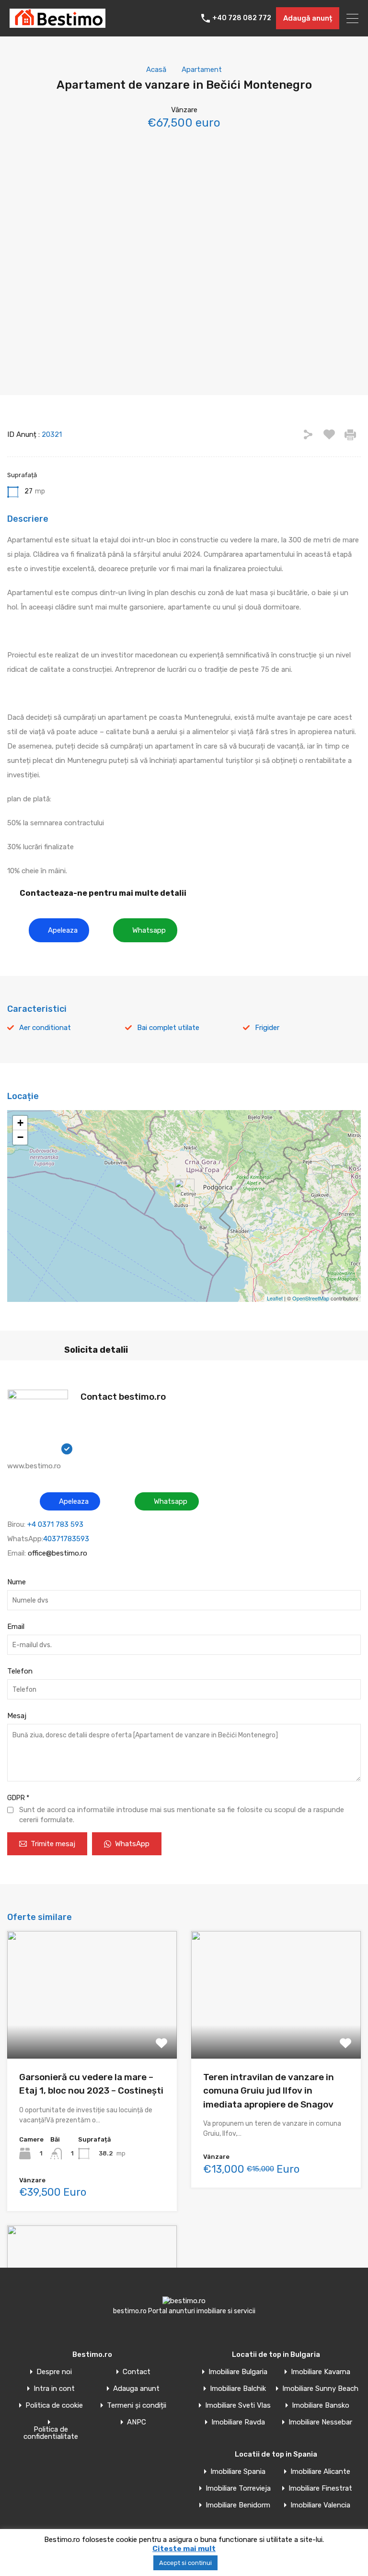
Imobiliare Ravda (238, 2422)
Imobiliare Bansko (321, 2406)
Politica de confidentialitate (51, 2433)
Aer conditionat (45, 1028)
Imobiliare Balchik (238, 2389)
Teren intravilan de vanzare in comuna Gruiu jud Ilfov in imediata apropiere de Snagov (269, 2091)
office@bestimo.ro (57, 1553)
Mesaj (17, 1716)
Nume (17, 1582)
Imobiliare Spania (238, 2472)
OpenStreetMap (311, 1298)
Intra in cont (54, 2389)
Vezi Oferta (92, 2033)
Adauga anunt (136, 2389)
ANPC (137, 2422)
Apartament (202, 70)
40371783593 (66, 1539)
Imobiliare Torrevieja (238, 2488)
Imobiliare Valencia (320, 2505)
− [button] (20, 1137)
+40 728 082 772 (242, 18)
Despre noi (54, 2372)
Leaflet (275, 1298)
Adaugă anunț (308, 18)
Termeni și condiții (137, 2406)
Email (16, 1627)
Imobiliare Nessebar (320, 2422)
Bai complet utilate (168, 1028)
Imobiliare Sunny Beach (320, 2389)
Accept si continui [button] (185, 2563)
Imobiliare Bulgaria (238, 2372)
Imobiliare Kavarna (321, 2372)
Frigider (267, 1028)
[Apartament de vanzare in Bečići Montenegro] (184, 1192)
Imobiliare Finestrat (320, 2488)
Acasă (156, 70)
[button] (59, 930)
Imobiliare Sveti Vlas (238, 2406)
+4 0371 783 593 (55, 1524)
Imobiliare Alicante (320, 2472)
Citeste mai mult (184, 2549)
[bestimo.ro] (57, 23)
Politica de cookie (54, 2406)
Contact (137, 2372)
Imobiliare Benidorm (238, 2505)
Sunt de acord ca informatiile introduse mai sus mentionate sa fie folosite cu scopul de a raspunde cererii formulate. (182, 1815)
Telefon (20, 1671)
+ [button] (20, 1123)
